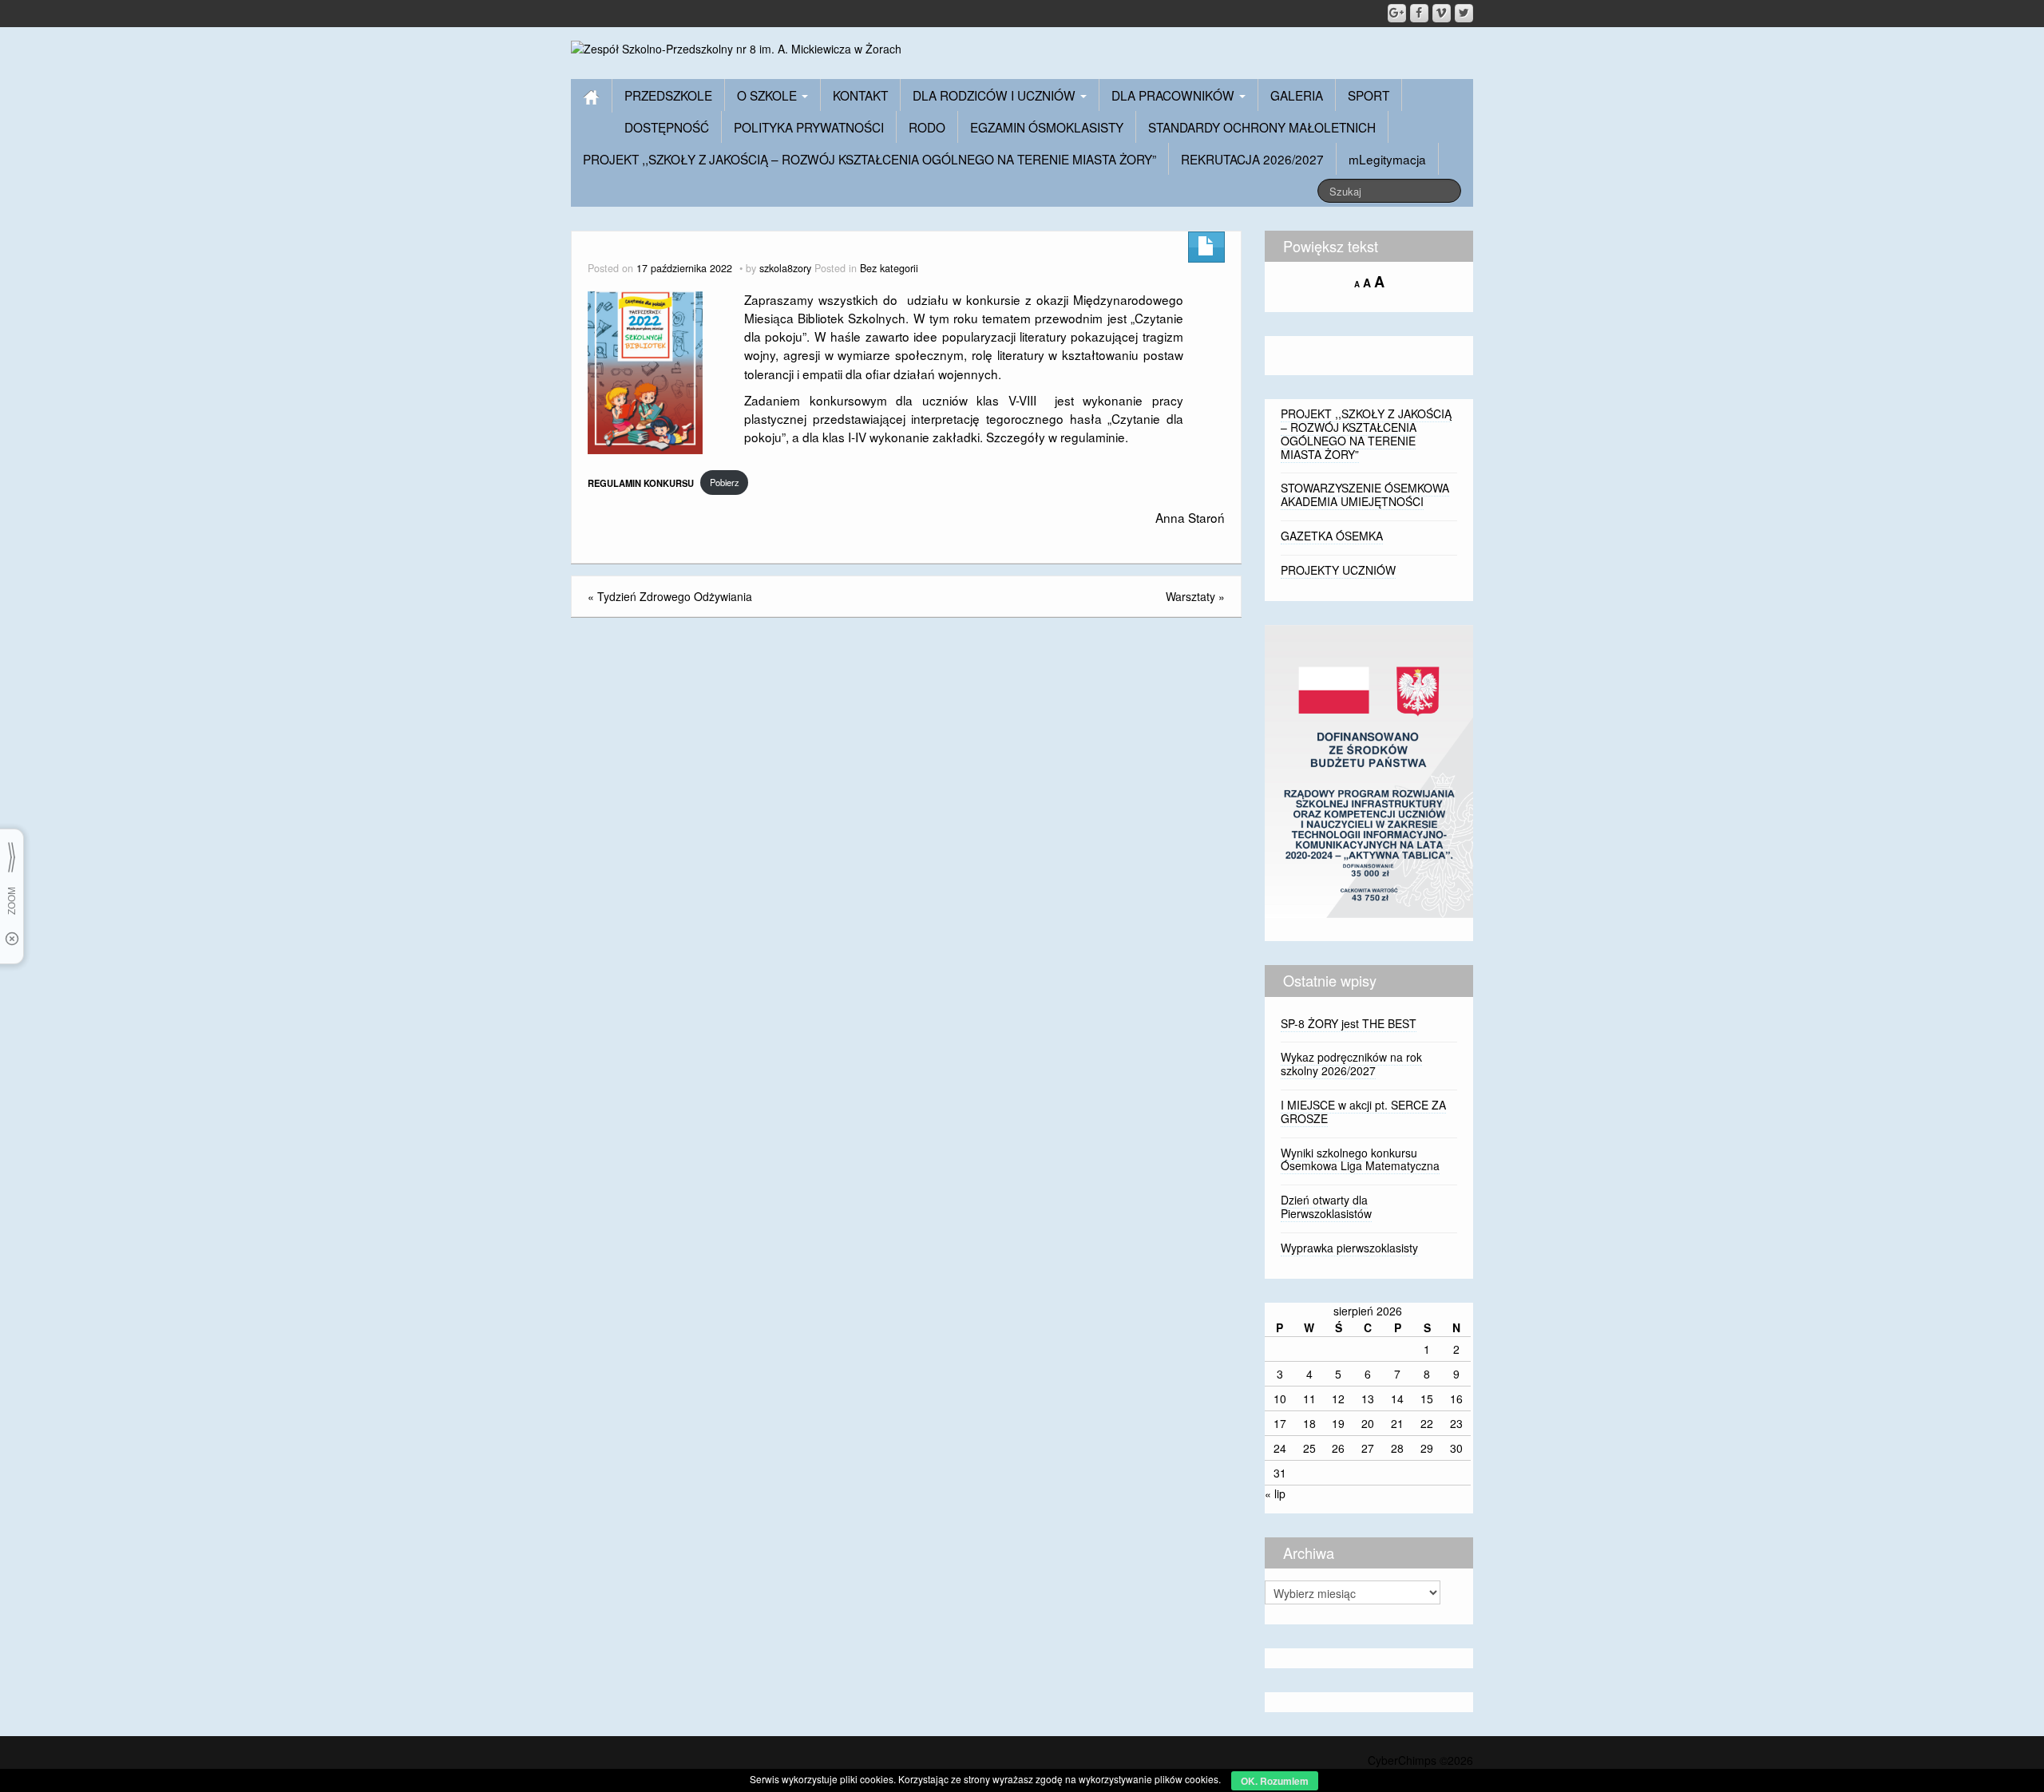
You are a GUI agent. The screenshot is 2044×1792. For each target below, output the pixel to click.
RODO (927, 127)
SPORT (1369, 95)
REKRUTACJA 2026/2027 (1252, 159)
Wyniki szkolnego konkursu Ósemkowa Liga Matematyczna (1360, 1159)
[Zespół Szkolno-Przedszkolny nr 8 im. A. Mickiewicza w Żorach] (736, 47)
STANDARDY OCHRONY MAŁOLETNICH (1262, 127)
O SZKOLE (768, 95)
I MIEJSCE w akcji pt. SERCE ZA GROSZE (1363, 1112)
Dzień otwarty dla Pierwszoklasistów (1326, 1207)
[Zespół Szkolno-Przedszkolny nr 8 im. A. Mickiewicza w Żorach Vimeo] (1442, 13)
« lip (1275, 1493)
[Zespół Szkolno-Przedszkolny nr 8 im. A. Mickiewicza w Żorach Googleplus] (1397, 13)
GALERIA (1297, 95)
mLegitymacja (1387, 159)
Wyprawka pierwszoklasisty (1349, 1248)
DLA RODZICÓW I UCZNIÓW (996, 95)
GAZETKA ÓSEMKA (1332, 536)
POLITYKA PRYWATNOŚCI (809, 127)
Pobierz (725, 482)
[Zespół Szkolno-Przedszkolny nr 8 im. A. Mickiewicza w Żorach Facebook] (1419, 13)
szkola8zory (785, 268)
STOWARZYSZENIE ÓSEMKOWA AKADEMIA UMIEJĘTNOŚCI (1365, 494)
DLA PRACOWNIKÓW (1175, 95)
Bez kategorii (889, 268)
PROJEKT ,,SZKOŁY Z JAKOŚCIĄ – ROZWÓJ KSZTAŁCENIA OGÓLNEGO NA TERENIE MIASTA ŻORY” (869, 159)
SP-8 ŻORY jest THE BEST (1349, 1023)
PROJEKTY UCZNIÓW (1338, 570)
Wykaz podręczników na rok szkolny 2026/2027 (1351, 1064)
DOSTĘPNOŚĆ (667, 127)
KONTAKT (860, 95)
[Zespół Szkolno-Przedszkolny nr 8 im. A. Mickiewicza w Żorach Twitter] (1464, 13)
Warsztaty (1190, 596)
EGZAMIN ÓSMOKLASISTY (1047, 127)
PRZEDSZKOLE (668, 95)
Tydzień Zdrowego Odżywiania (675, 596)
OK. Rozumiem (1275, 1781)
